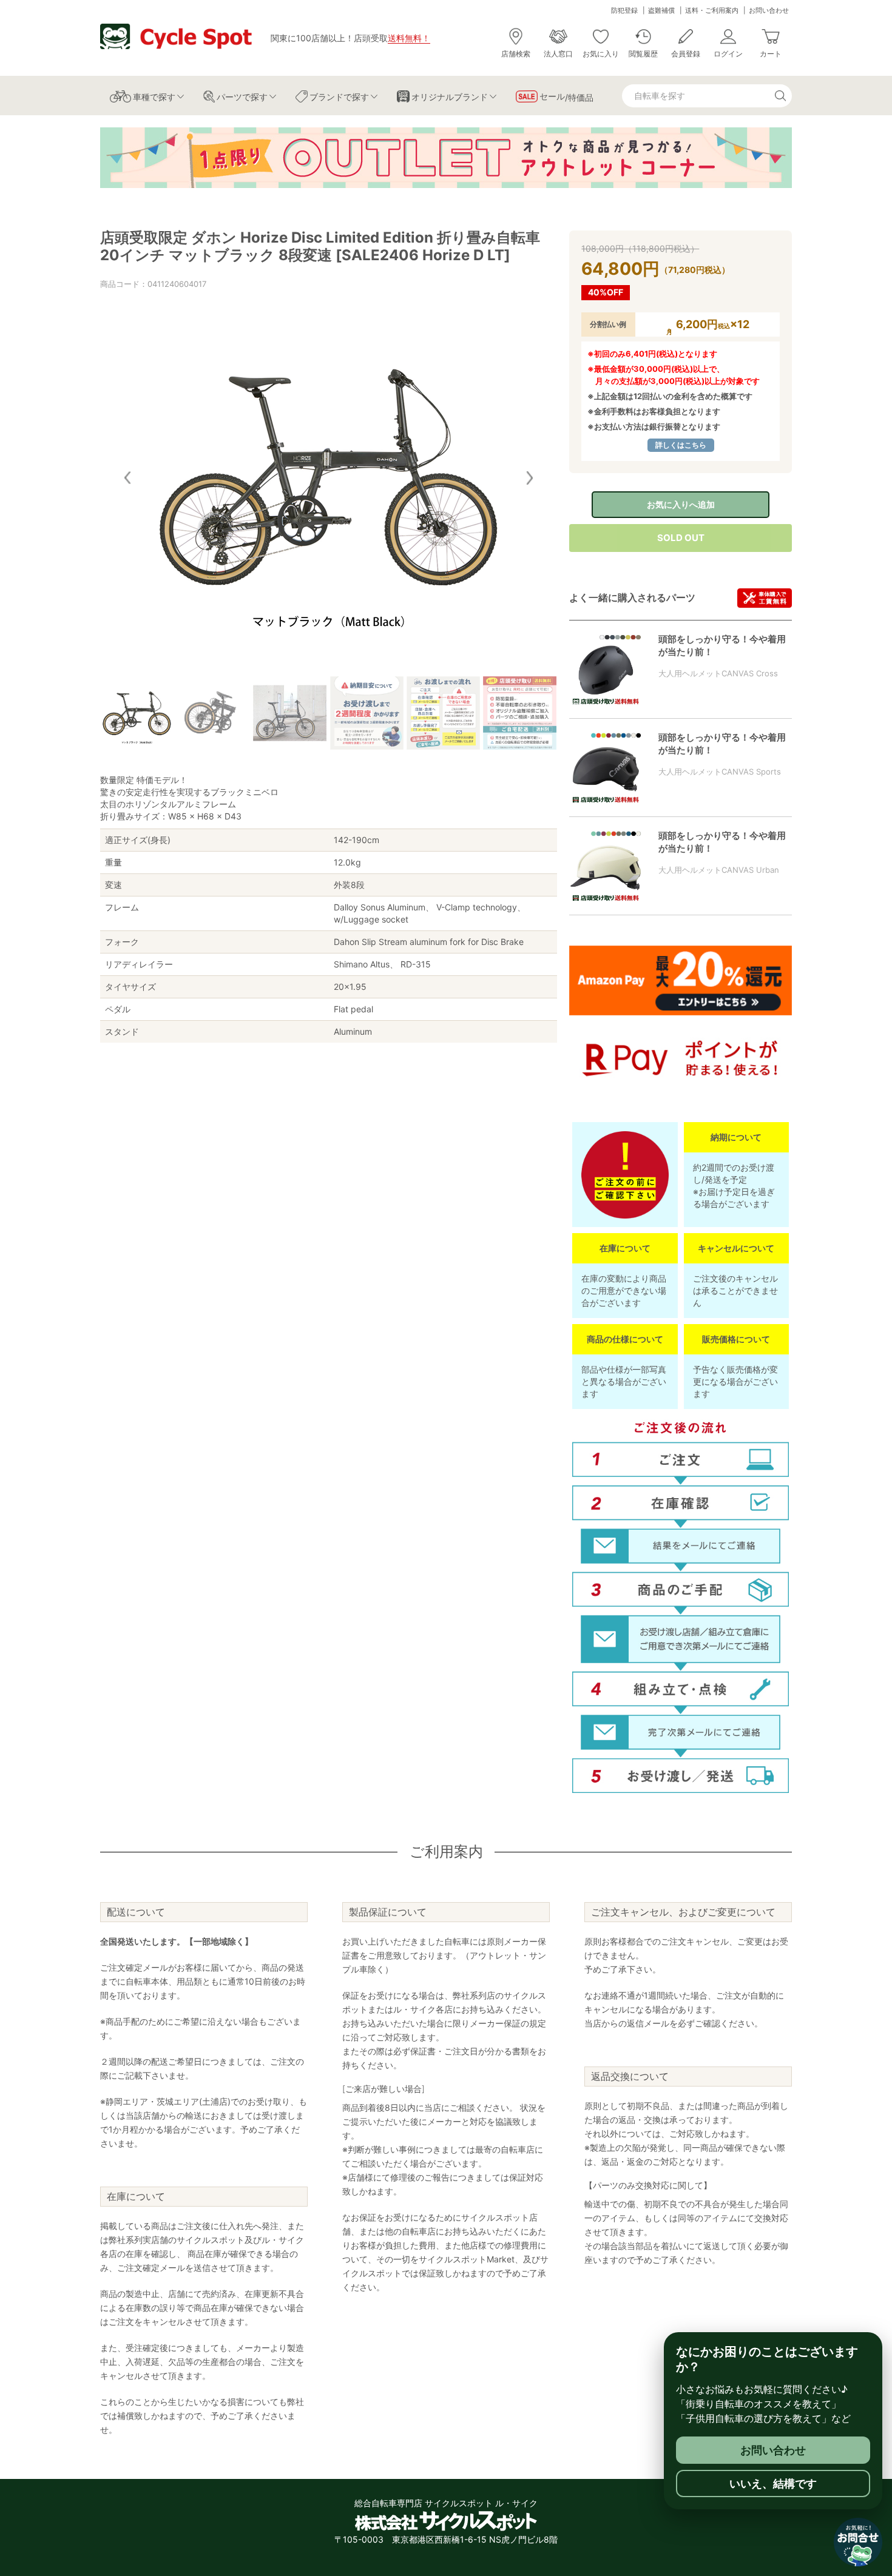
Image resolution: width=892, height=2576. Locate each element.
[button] (530, 478)
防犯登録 (624, 10)
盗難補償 (661, 10)
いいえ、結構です (773, 2484)
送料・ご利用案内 (712, 10)
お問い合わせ (769, 10)
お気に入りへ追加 (681, 504)
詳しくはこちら (681, 445)
